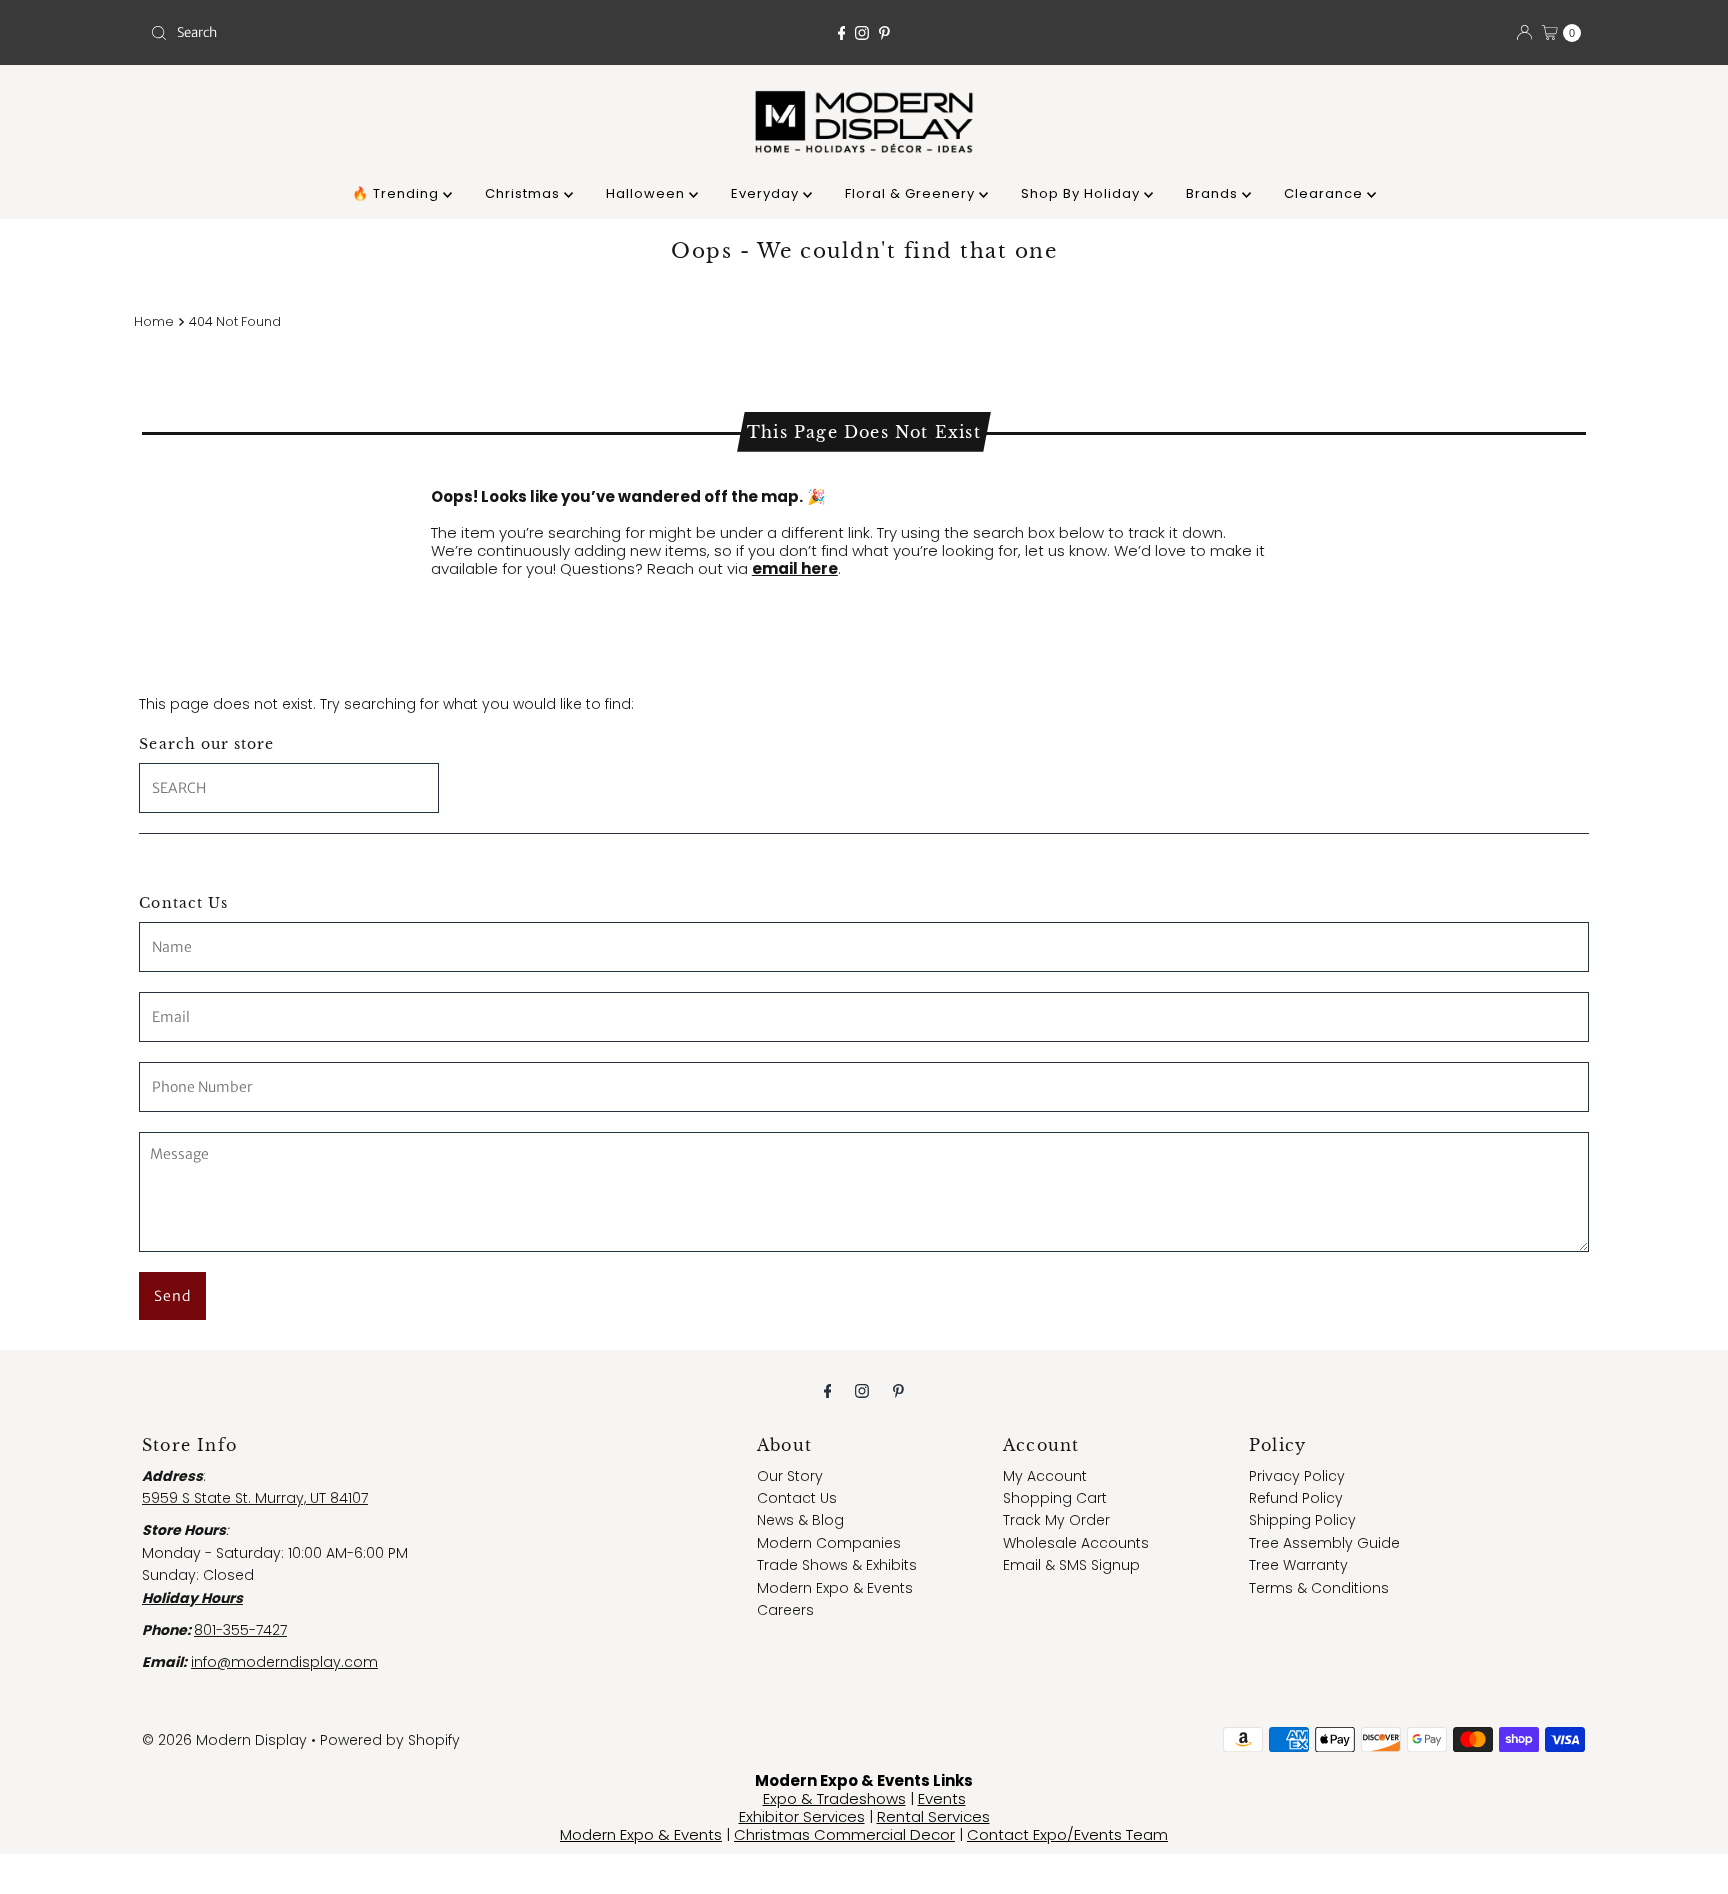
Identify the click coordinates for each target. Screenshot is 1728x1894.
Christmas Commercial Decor (844, 1834)
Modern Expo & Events (835, 1588)
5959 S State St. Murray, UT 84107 (255, 1498)
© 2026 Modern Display (224, 1740)
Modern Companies (829, 1543)
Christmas (524, 193)
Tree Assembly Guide (1324, 1543)
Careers (785, 1610)
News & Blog (800, 1520)
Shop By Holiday (1082, 193)
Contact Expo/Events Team (1067, 1834)
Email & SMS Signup (1071, 1565)
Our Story (790, 1476)
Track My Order (1056, 1520)
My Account (1045, 1476)
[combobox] (377, 33)
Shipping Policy (1302, 1520)
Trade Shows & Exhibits (837, 1565)
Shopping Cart (1055, 1498)
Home (154, 321)
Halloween (647, 193)
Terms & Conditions (1319, 1588)
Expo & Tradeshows (834, 1798)
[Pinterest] (884, 33)
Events (942, 1798)
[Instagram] (862, 33)
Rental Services (933, 1816)
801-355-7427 (240, 1630)
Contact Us (797, 1498)
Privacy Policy (1297, 1476)
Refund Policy (1296, 1498)
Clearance (1325, 193)
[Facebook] (842, 33)
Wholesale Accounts (1076, 1543)
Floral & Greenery (912, 193)
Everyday (767, 193)
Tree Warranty (1298, 1565)
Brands (1214, 193)
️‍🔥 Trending (397, 193)
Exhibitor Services (802, 1816)
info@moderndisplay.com (284, 1662)
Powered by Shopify (390, 1740)
